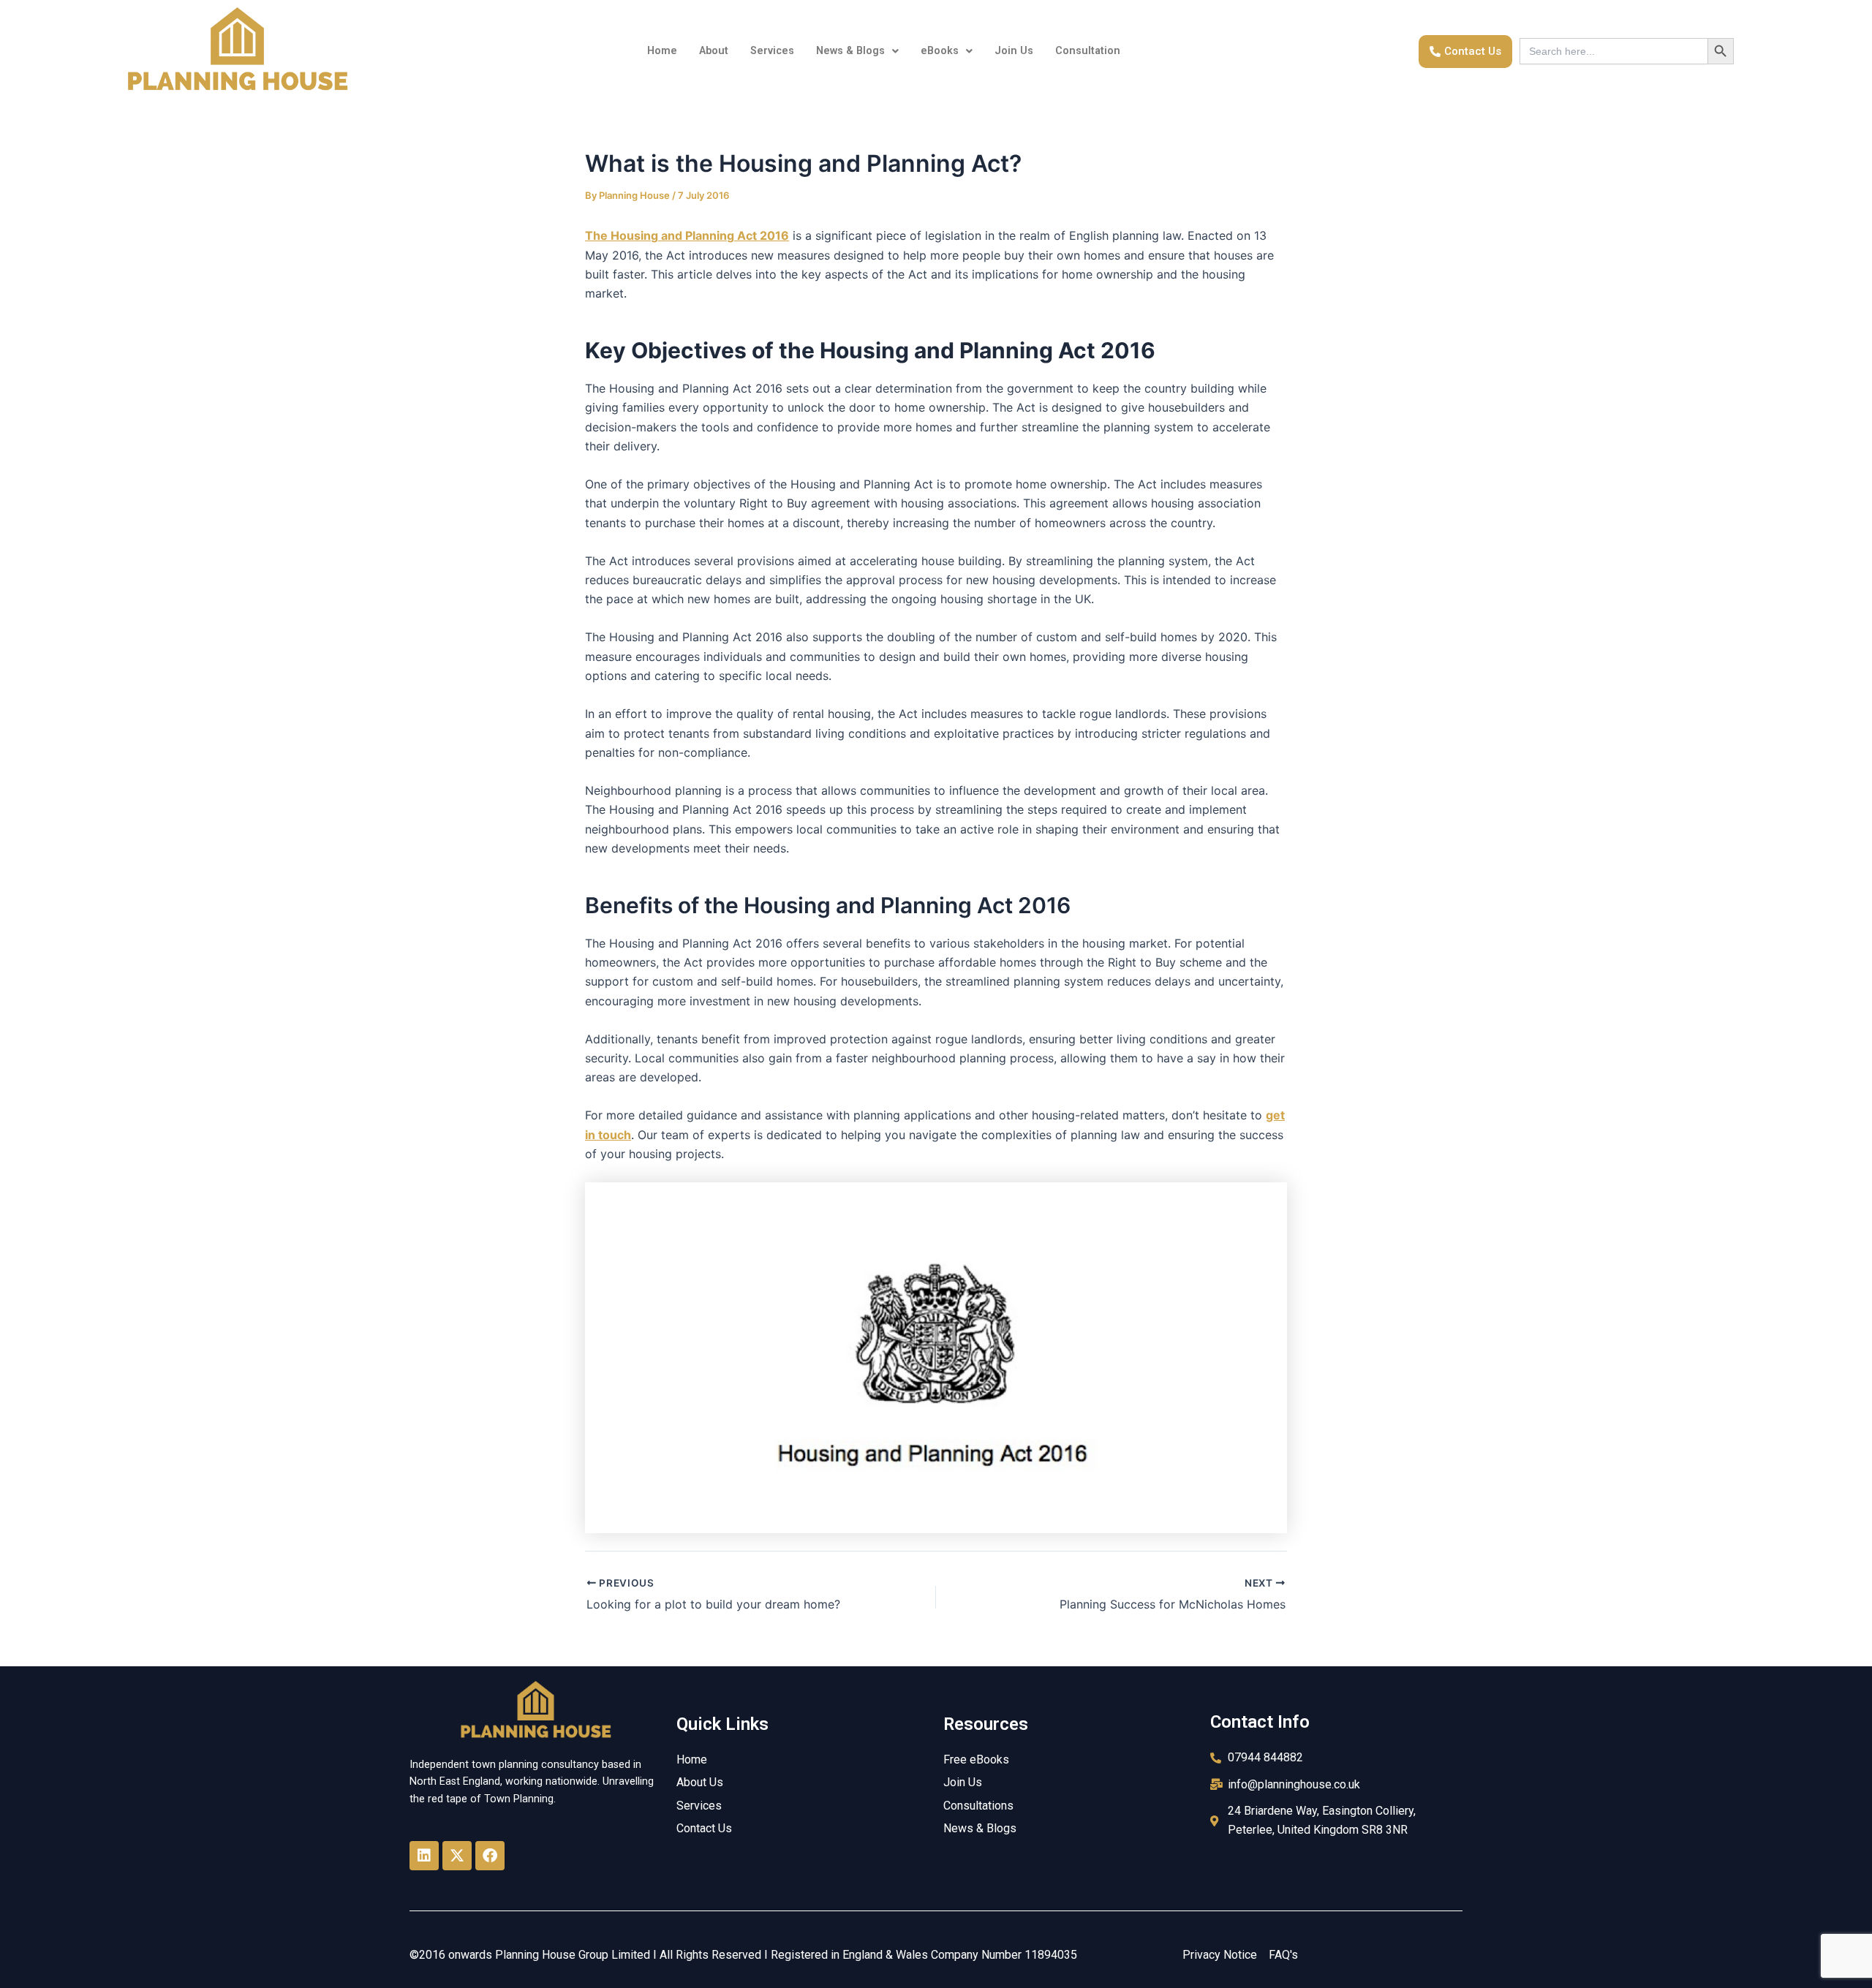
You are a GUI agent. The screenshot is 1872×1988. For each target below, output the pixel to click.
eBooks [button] (940, 51)
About (714, 51)
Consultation (1088, 51)
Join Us (1014, 51)
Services (772, 51)
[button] (857, 51)
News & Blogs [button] (850, 51)
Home (662, 51)
